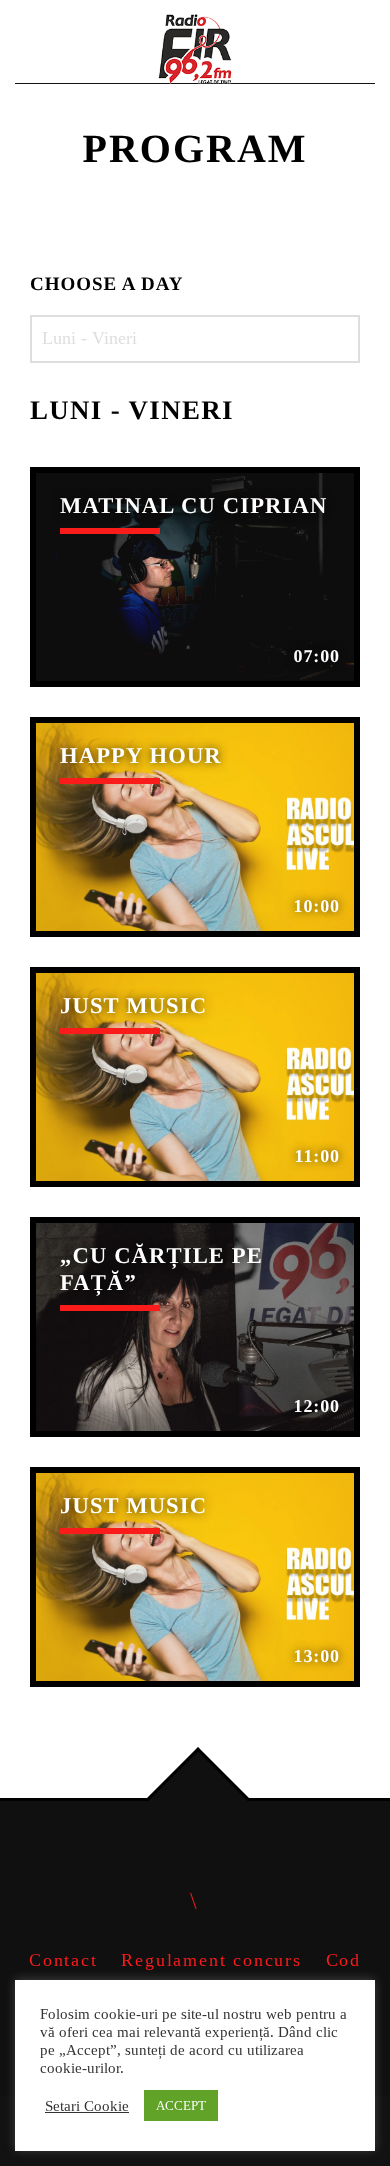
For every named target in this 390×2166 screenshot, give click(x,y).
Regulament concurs (211, 1960)
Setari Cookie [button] (87, 2106)
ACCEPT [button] (181, 2105)
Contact (63, 1960)
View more (195, 577)
